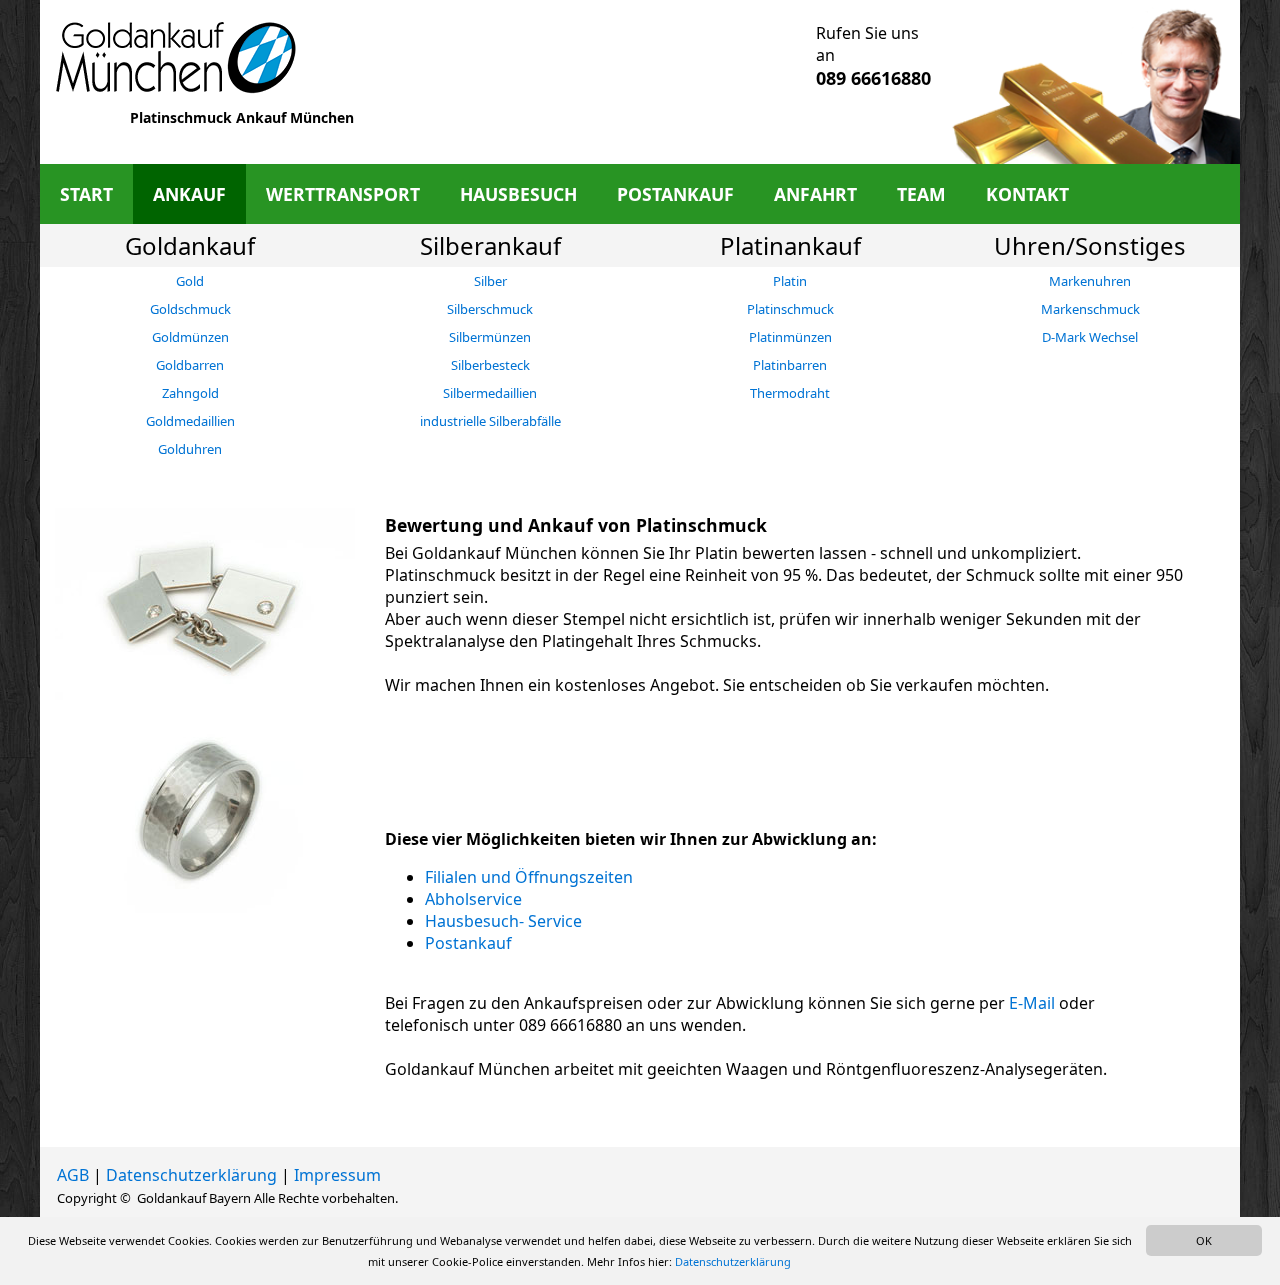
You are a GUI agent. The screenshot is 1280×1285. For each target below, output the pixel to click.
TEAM (921, 194)
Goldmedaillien (190, 421)
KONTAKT (1027, 194)
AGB (73, 1175)
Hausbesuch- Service (503, 921)
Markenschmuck (1090, 309)
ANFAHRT (815, 194)
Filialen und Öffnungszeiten (529, 877)
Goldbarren (190, 365)
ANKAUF (189, 194)
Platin (790, 281)
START (86, 194)
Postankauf (468, 943)
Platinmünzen (790, 337)
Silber (490, 281)
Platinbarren (790, 365)
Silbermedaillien (490, 393)
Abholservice (473, 899)
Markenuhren (1090, 281)
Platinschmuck (790, 309)
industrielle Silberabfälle (490, 421)
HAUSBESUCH (518, 194)
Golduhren (190, 449)
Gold (190, 281)
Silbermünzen (490, 337)
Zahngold (190, 393)
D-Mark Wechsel (1090, 337)
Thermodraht (790, 393)
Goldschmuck (190, 309)
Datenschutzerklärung (191, 1175)
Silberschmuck (490, 309)
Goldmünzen (190, 337)
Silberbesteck (490, 365)
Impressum (337, 1175)
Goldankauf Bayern (194, 1198)
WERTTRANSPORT (343, 194)
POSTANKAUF (675, 194)
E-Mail (1032, 1003)
